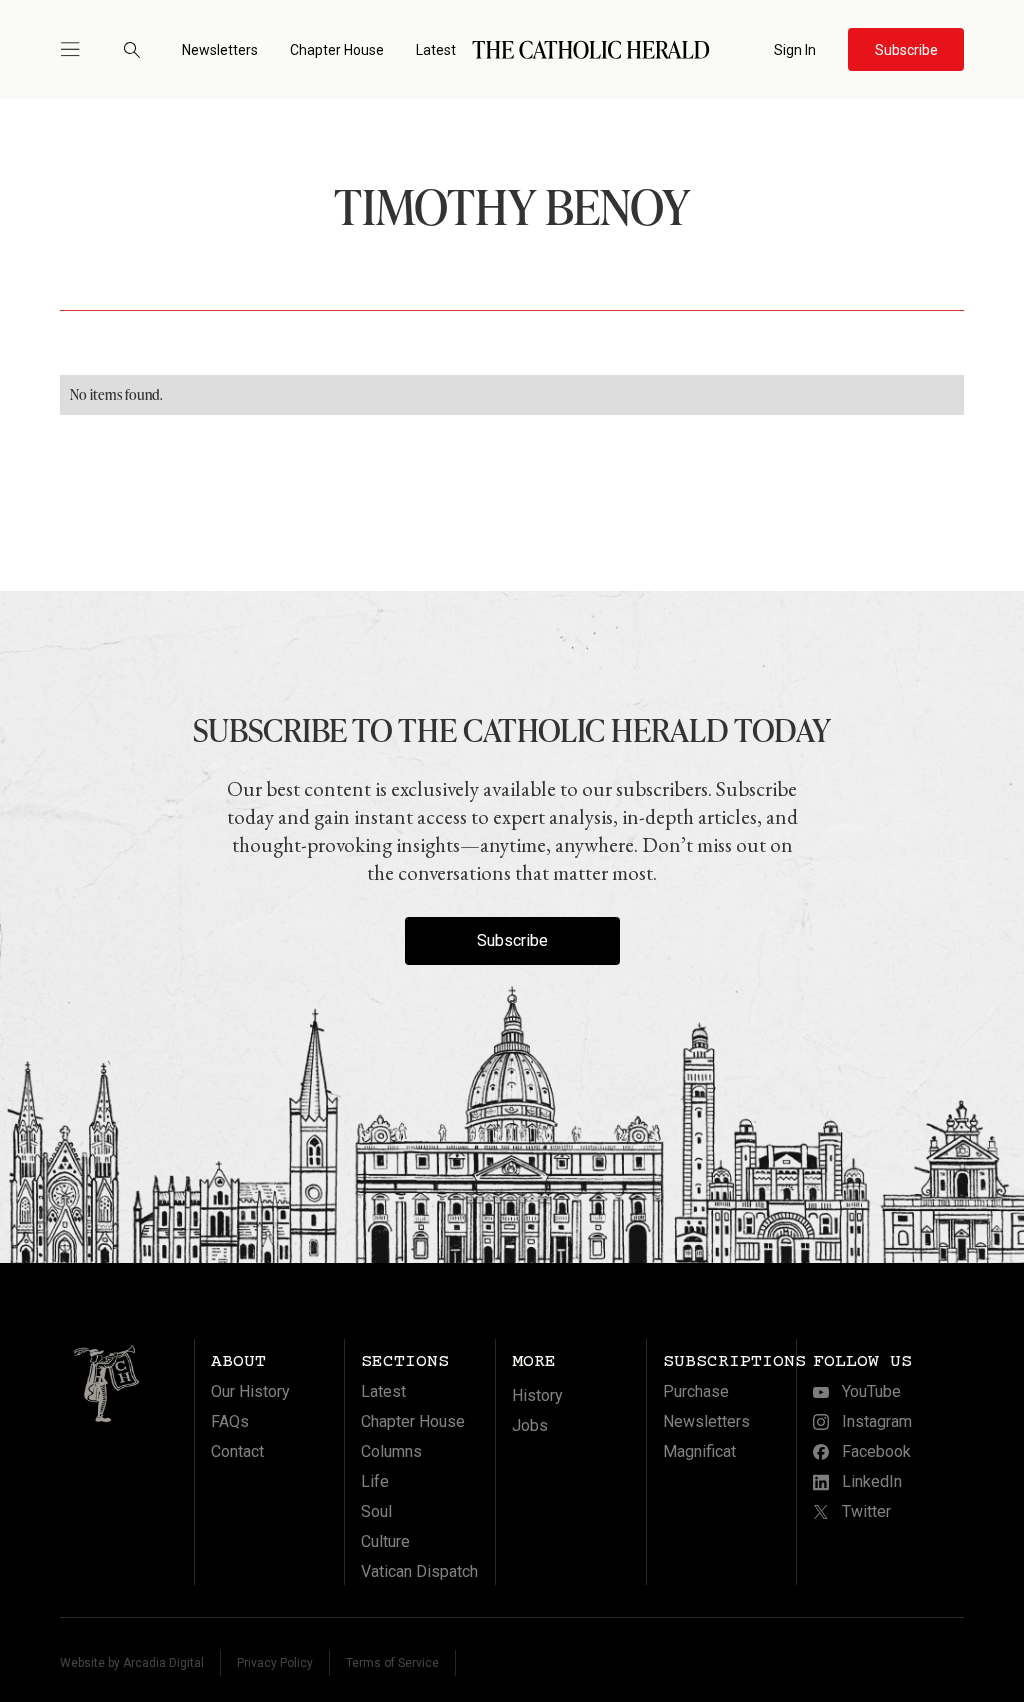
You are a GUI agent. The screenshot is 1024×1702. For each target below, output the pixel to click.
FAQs (230, 1421)
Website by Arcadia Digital (132, 1663)
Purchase (696, 1391)
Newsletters (220, 50)
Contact (237, 1451)
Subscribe (512, 940)
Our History (250, 1391)
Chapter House (337, 50)
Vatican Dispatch (419, 1571)
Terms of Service (392, 1663)
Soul (376, 1511)
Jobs (530, 1425)
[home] (591, 49)
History (537, 1395)
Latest (436, 50)
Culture (385, 1541)
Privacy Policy (275, 1663)
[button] (79, 49)
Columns (391, 1451)
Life (375, 1481)
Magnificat (699, 1451)
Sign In (795, 50)
